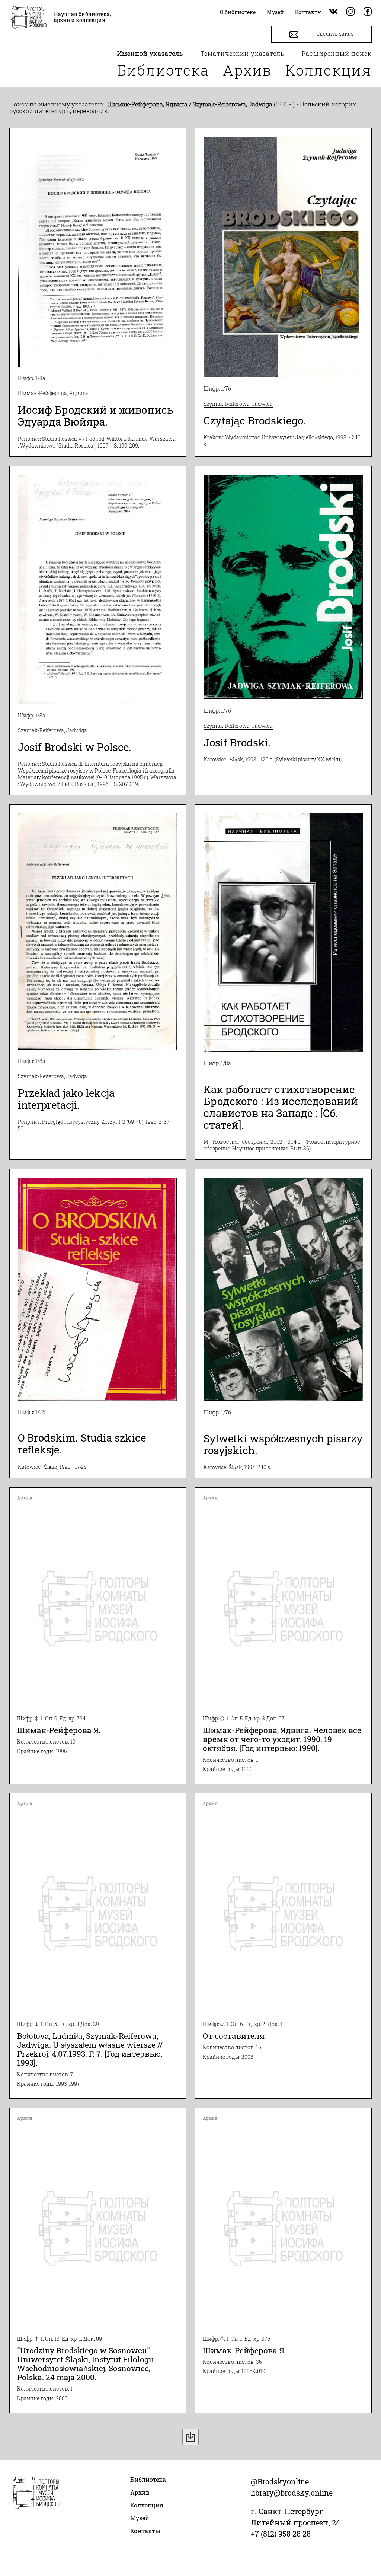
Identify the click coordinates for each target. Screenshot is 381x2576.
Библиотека (163, 70)
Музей (140, 2518)
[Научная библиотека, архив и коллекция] (29, 18)
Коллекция (329, 70)
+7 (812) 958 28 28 (281, 2534)
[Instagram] (350, 12)
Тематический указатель (242, 53)
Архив (247, 70)
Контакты (145, 2531)
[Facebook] (368, 12)
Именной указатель (150, 53)
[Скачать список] (190, 2437)
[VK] (333, 12)
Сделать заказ (334, 34)
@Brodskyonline (280, 2481)
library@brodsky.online (292, 2493)
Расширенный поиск (337, 53)
